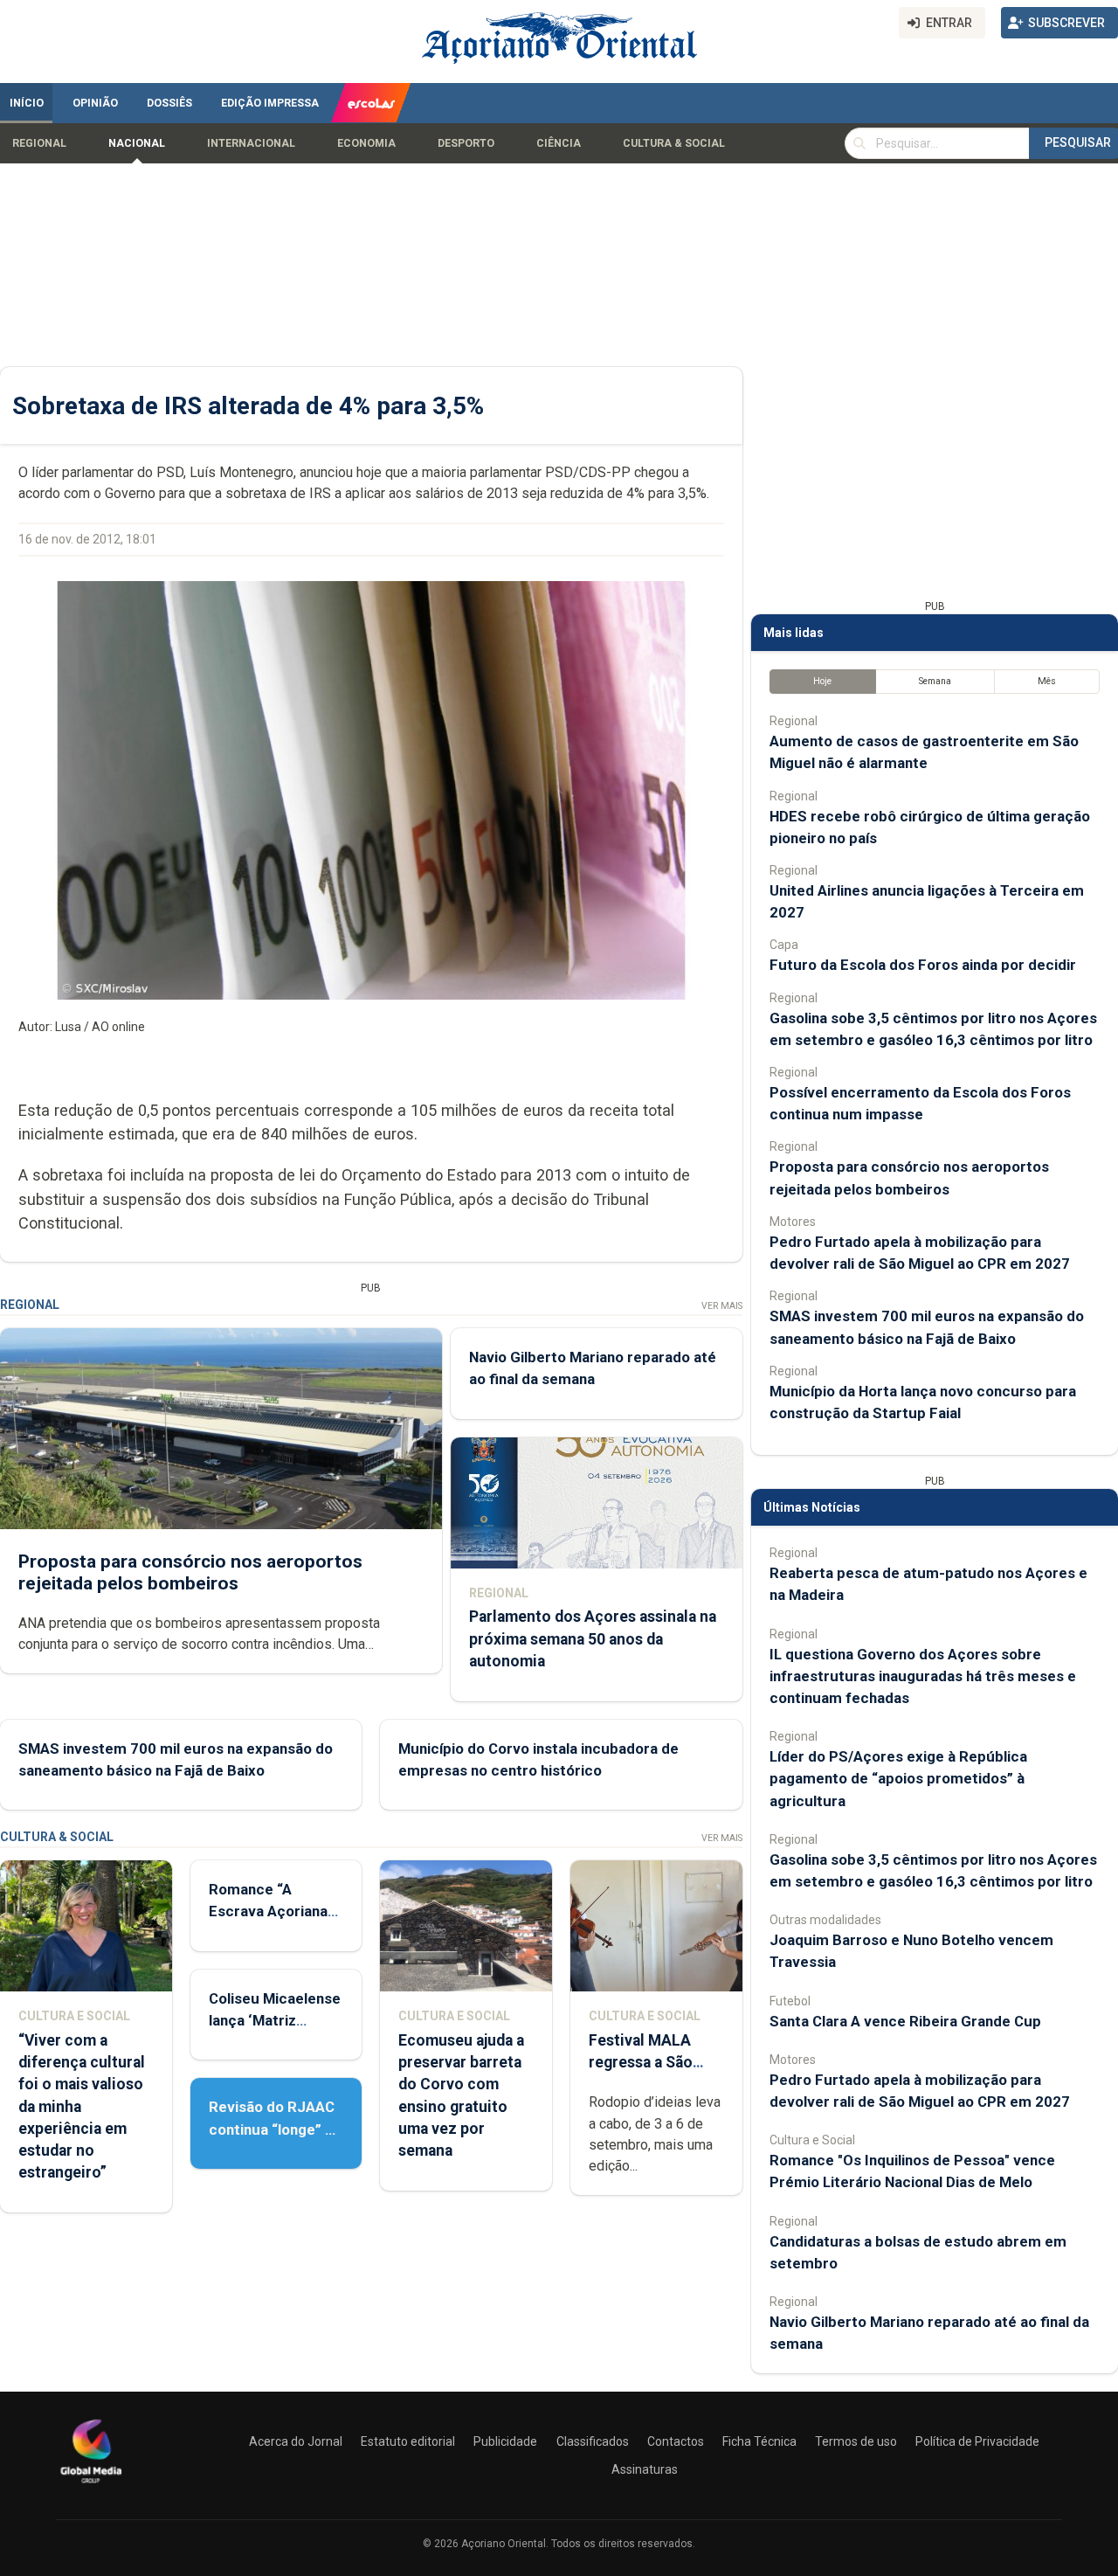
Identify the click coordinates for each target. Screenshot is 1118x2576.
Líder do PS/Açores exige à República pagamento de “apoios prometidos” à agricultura (898, 1778)
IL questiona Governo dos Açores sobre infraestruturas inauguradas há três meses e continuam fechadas (923, 1676)
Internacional (251, 143)
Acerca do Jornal (296, 2441)
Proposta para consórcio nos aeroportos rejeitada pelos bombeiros (190, 1572)
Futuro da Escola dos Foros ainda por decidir (923, 965)
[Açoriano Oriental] (91, 2485)
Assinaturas (645, 2469)
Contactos (676, 2441)
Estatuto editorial (408, 2441)
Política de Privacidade (977, 2441)
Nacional (137, 143)
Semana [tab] (935, 681)
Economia (366, 143)
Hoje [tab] (822, 681)
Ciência (559, 143)
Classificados (593, 2441)
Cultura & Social (674, 143)
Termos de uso (856, 2441)
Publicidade (505, 2441)
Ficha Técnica (759, 2441)
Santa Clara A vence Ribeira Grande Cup (905, 2021)
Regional (39, 143)
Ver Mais (722, 1306)
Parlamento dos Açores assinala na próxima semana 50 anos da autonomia (593, 1638)
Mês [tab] (1047, 681)
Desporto (466, 143)
